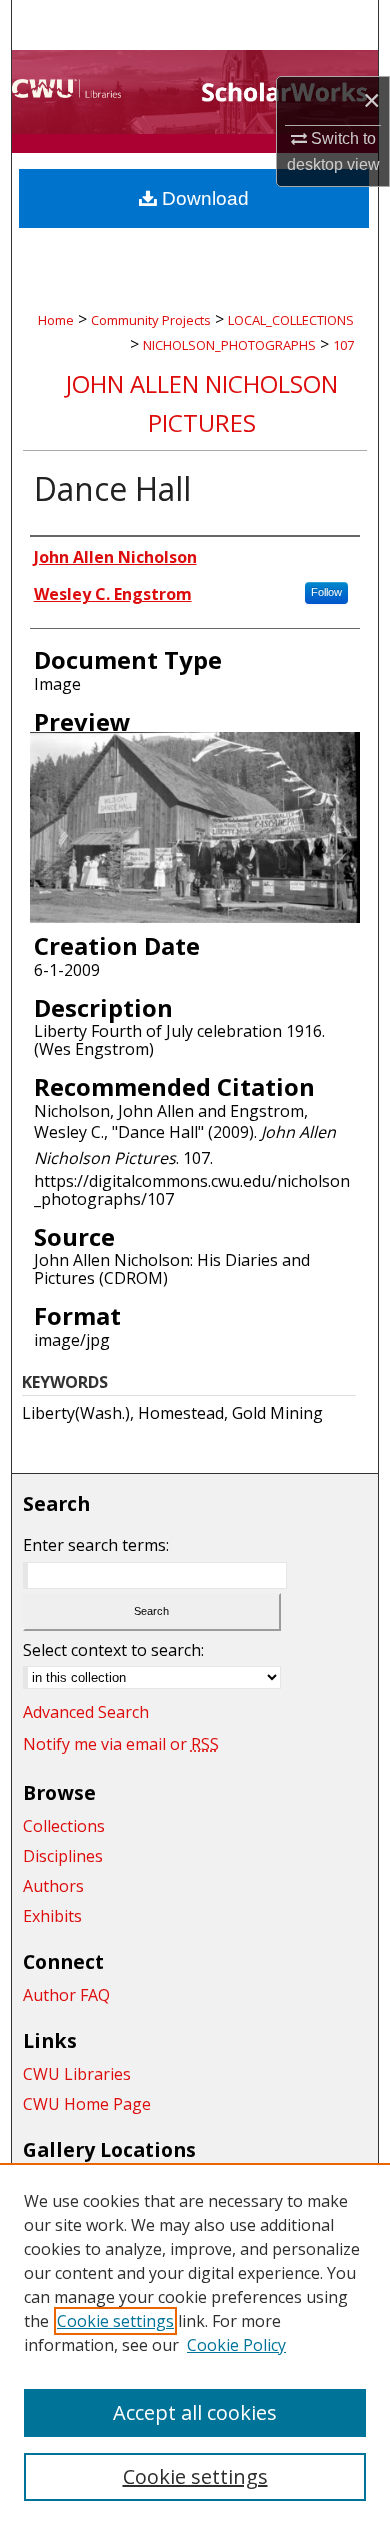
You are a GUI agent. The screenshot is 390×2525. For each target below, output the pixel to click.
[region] (195, 2344)
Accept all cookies (195, 2412)
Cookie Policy (236, 2345)
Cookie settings (115, 2321)
